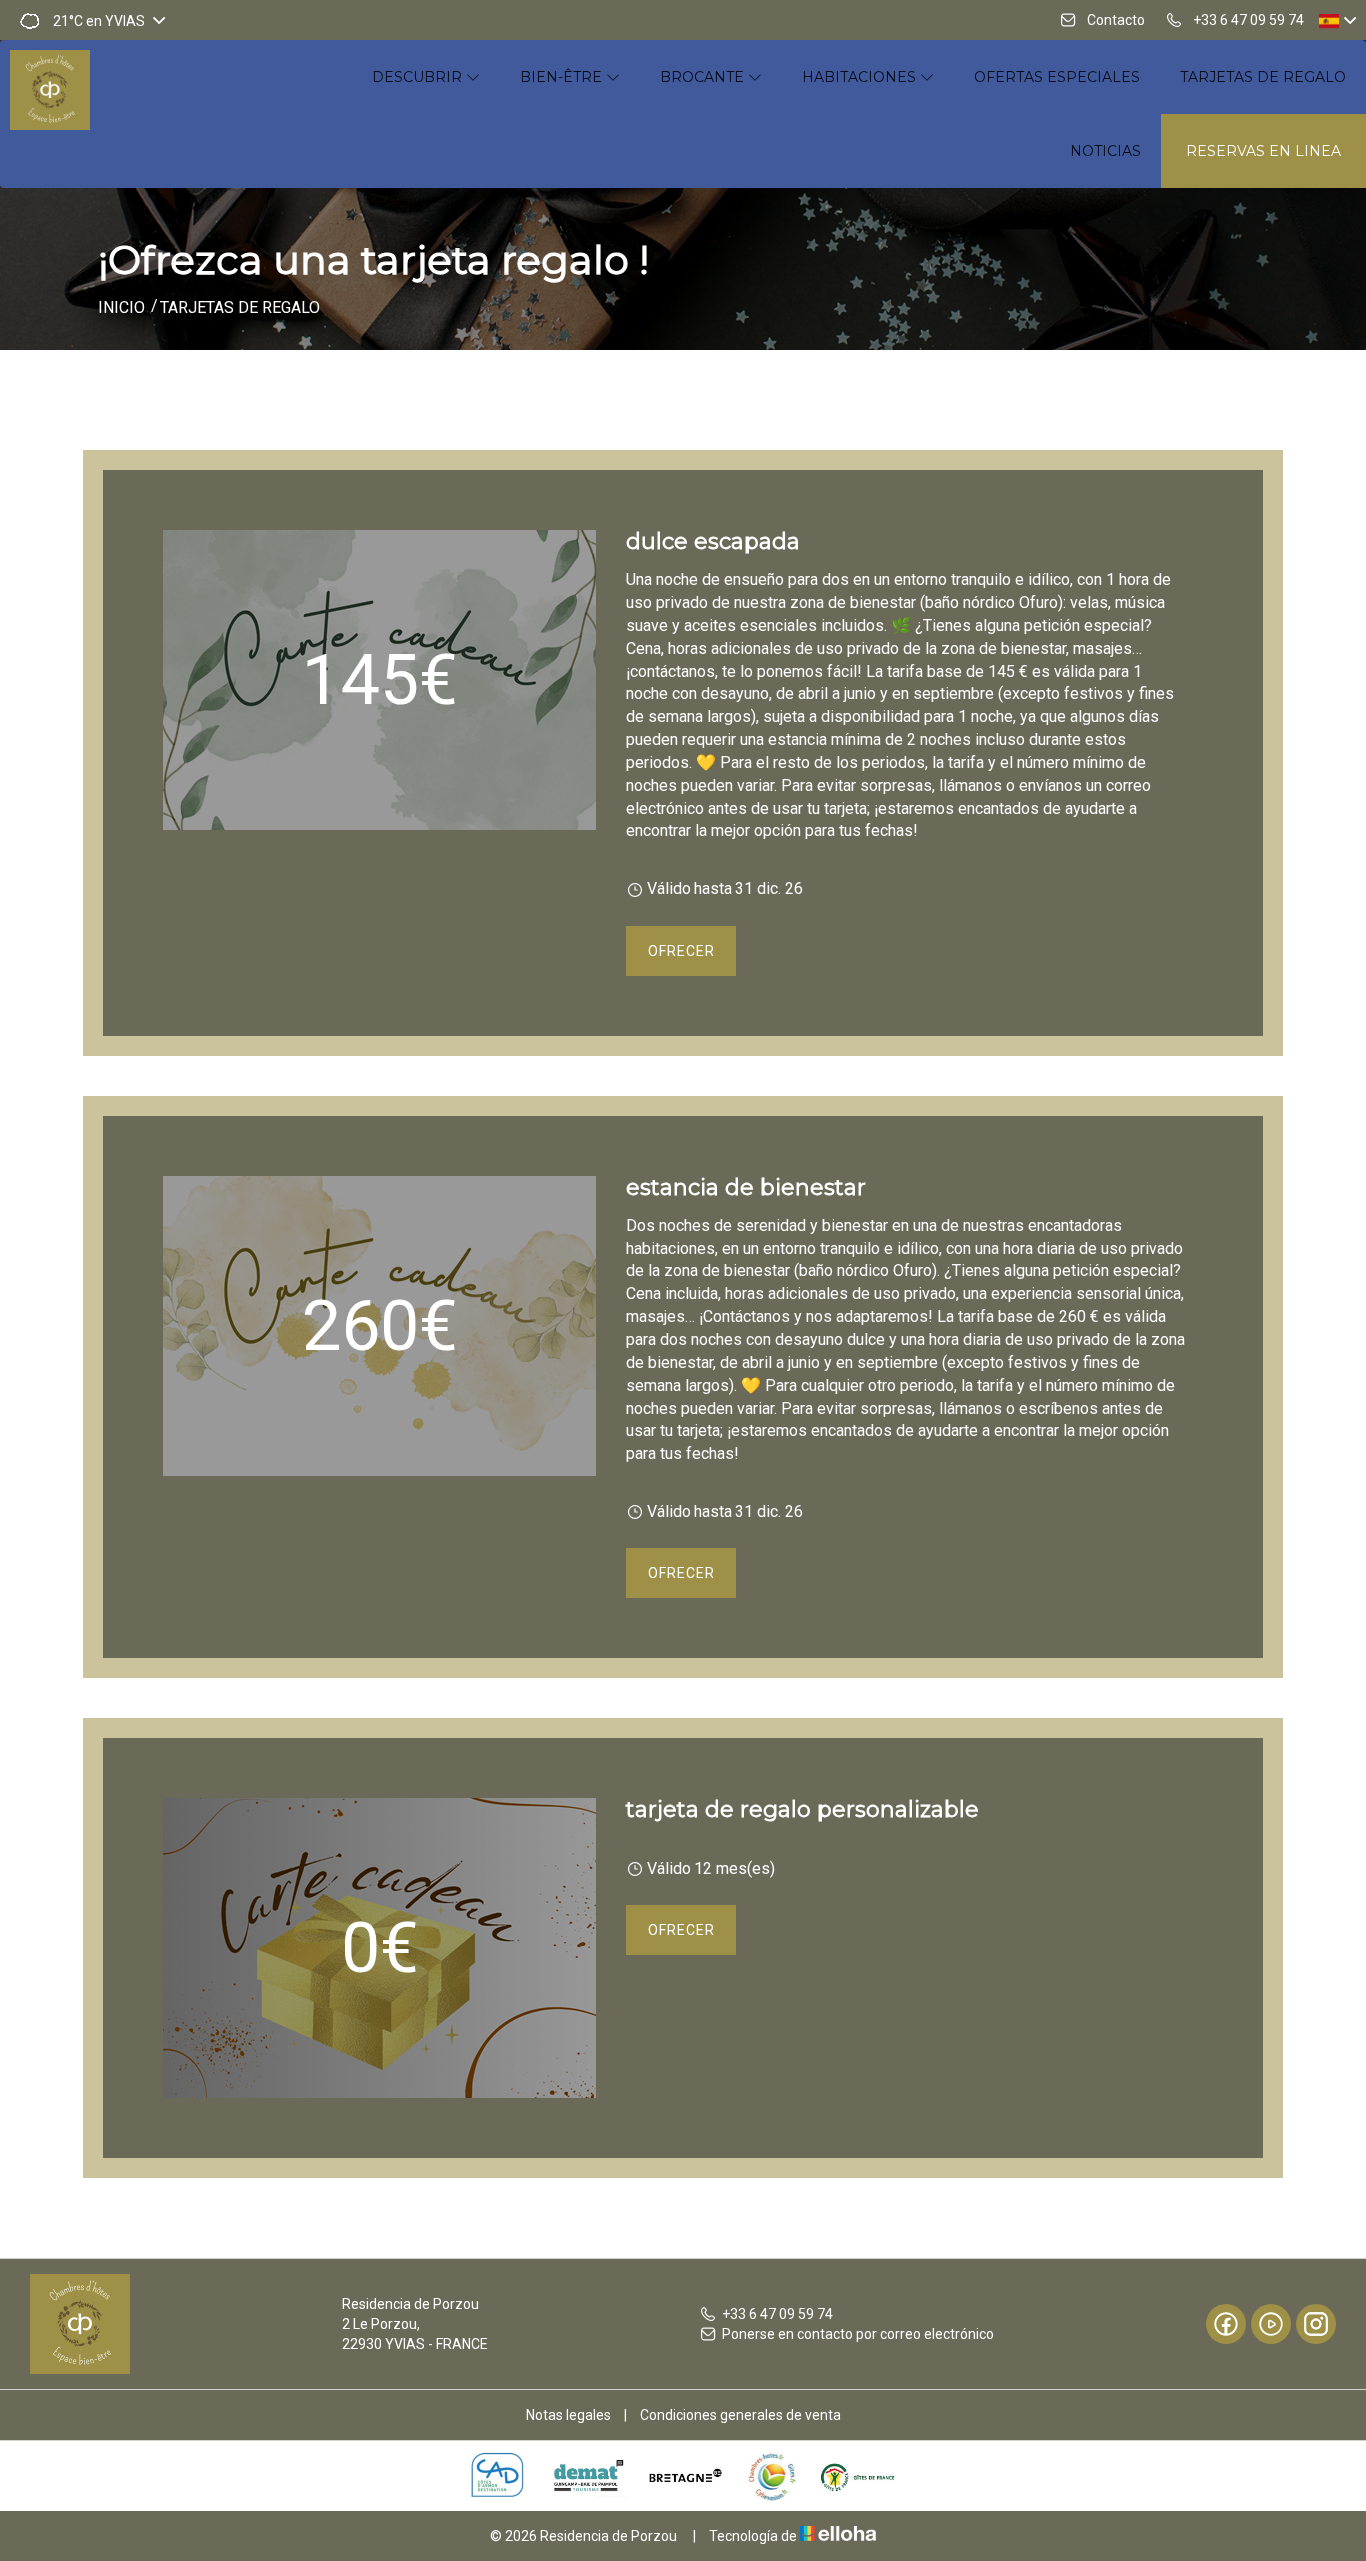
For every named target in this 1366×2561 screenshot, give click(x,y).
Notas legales (568, 2415)
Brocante (704, 77)
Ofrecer (681, 951)
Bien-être (563, 77)
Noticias (1105, 151)
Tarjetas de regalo (1263, 77)
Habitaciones (861, 77)
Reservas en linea (1263, 151)
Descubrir (419, 77)
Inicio (121, 307)
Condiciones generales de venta (740, 2415)
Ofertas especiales (1057, 77)
